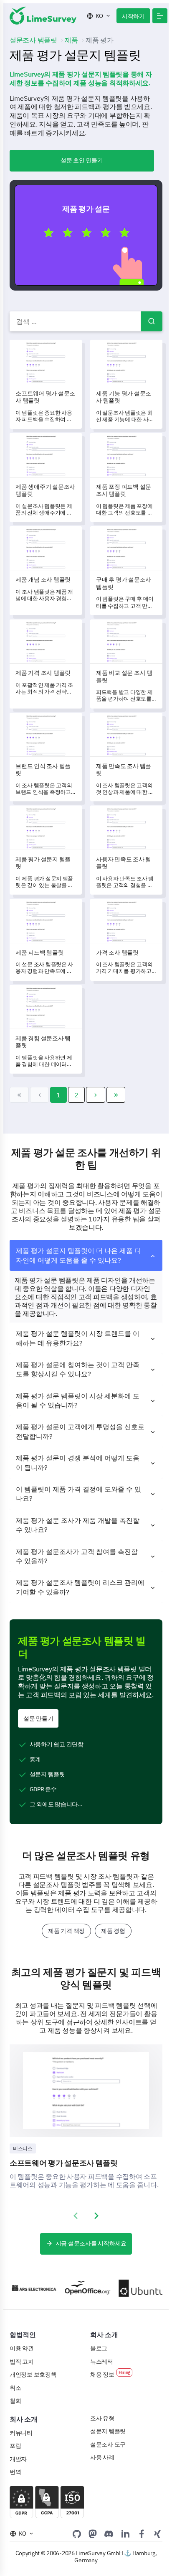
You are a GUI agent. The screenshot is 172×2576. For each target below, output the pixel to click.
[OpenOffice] (82, 2288)
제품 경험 (113, 1931)
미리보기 (90, 235)
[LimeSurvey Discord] (109, 2534)
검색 (152, 321)
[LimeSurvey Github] (77, 2534)
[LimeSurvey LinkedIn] (125, 2534)
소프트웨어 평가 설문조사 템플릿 (64, 2163)
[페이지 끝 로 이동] (116, 1095)
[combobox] (86, 321)
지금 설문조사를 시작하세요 (91, 2243)
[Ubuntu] (136, 2288)
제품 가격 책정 (66, 1931)
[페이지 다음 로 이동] (96, 1095)
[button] (160, 16)
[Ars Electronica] (28, 2288)
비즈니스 (23, 2148)
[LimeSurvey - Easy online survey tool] (43, 16)
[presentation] (76, 2216)
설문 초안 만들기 (82, 160)
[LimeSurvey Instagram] (157, 2534)
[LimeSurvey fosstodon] (93, 2534)
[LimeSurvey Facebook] (142, 2534)
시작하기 (133, 16)
